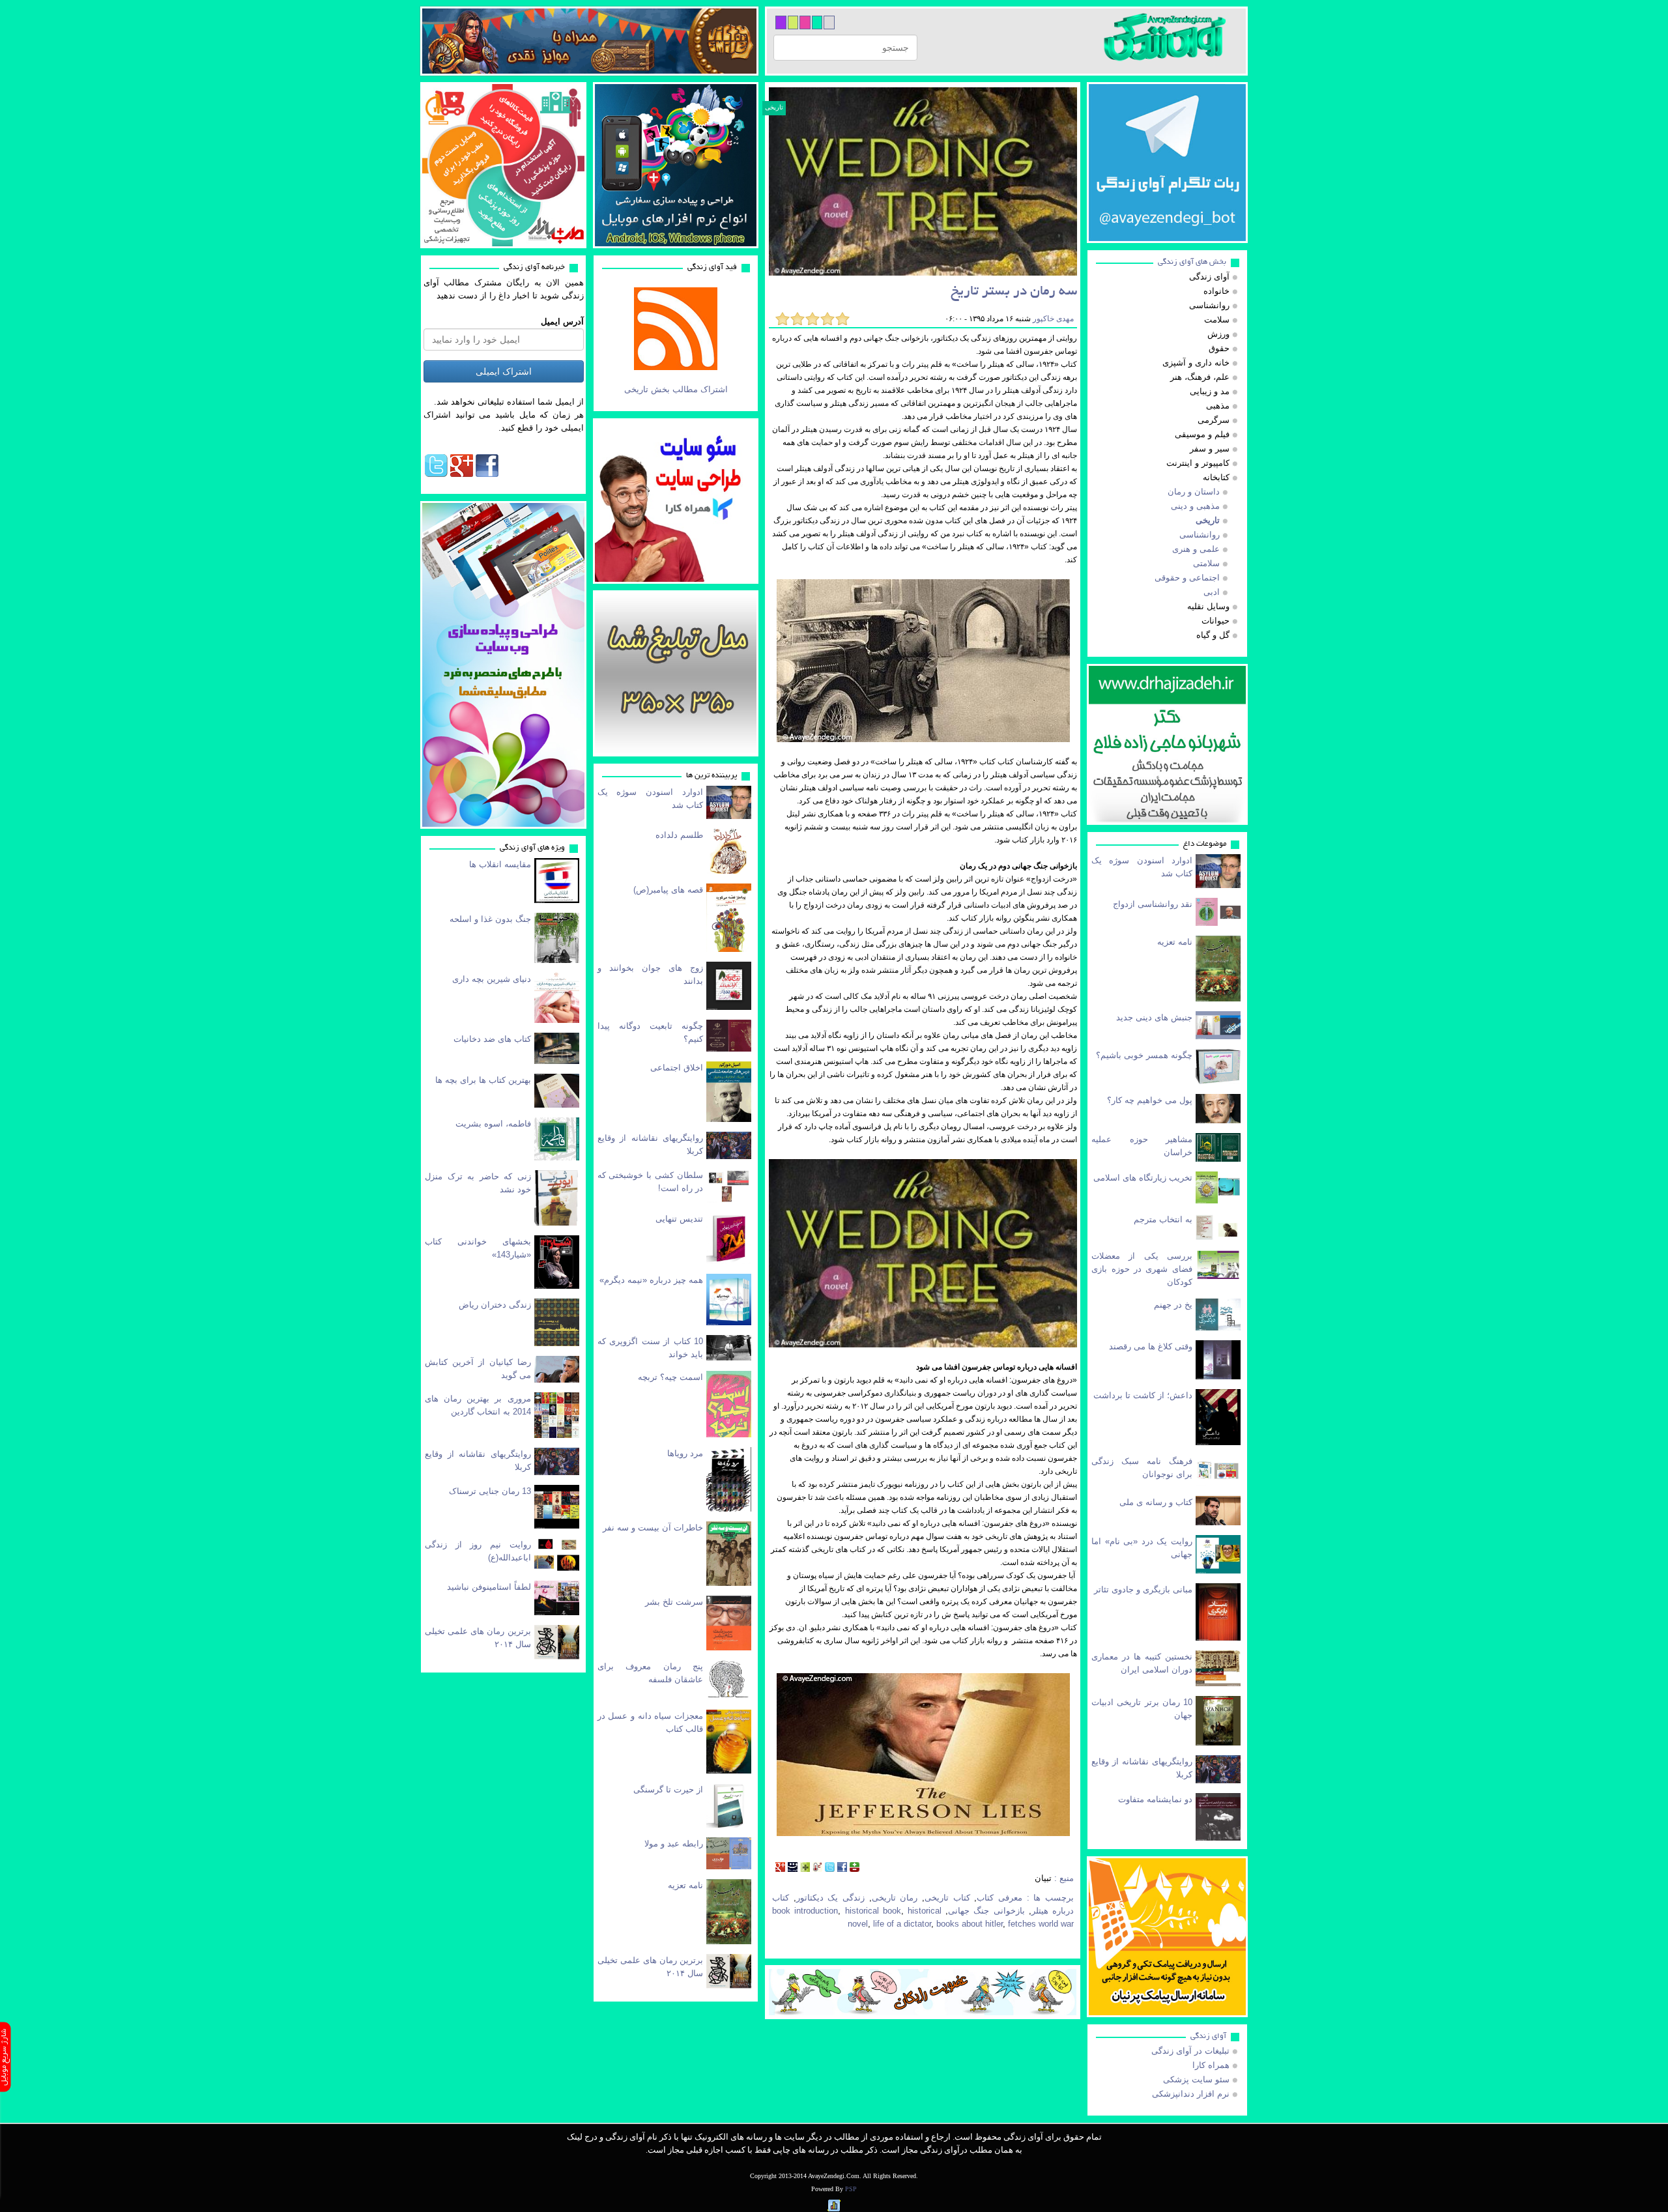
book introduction (805, 1911)
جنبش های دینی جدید (1154, 1017)
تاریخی (774, 107)
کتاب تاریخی (947, 1898)
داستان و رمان (1194, 492)
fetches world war (1041, 1924)
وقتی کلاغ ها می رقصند (1151, 1346)
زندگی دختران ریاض (495, 1305)
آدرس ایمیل (562, 322)
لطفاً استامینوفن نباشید (489, 1587)
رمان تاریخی (895, 1898)
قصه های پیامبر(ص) (668, 890)
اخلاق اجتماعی (677, 1068)
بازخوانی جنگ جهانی (986, 1911)
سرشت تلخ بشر (674, 1602)
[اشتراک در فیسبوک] (842, 1868)
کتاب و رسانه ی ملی (1156, 1502)
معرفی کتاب (999, 1898)
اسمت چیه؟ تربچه (670, 1377)
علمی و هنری (1196, 549)
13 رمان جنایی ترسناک (490, 1491)
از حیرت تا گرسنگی (668, 1789)
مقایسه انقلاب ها (500, 864)
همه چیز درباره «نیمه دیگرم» (651, 1280)
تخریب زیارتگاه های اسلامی (1143, 1178)
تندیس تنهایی (679, 1219)
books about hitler (970, 1924)
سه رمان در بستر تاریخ (1014, 292)
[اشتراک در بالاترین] (855, 1868)
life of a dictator (902, 1924)
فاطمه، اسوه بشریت (493, 1124)
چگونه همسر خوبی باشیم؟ (1144, 1055)
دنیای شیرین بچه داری (492, 979)
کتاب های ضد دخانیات (492, 1039)
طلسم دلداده (679, 835)
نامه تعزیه (685, 1885)
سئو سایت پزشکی (1196, 2079)
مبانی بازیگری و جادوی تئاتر (1143, 1589)
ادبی (1212, 592)
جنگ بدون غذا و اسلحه (490, 919)
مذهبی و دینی (1195, 506)
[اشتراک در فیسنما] (793, 1868)
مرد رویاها (685, 1453)
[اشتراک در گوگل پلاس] (780, 1868)
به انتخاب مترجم (1163, 1219)
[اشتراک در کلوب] (817, 1868)
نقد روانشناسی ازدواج (1153, 904)
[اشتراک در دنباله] (805, 1868)
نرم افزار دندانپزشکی (1191, 2094)
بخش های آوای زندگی (1192, 262)
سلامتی (1206, 563)
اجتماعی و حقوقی (1187, 578)
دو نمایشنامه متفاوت (1155, 1799)
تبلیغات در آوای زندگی (1190, 2051)
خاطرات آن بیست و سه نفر (653, 1528)
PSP (851, 2189)
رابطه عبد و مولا (674, 1844)
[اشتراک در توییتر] (830, 1868)
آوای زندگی (1208, 2036)
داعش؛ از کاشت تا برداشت (1143, 1395)
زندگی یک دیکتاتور (830, 1898)
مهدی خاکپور (1052, 319)
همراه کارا (1211, 2065)
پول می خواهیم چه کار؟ (1150, 1100)
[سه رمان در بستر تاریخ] (923, 181)
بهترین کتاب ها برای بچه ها (483, 1080)
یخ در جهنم (1173, 1305)
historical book (873, 1911)
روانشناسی (1200, 535)
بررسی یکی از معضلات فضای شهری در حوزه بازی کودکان (1142, 1269)
